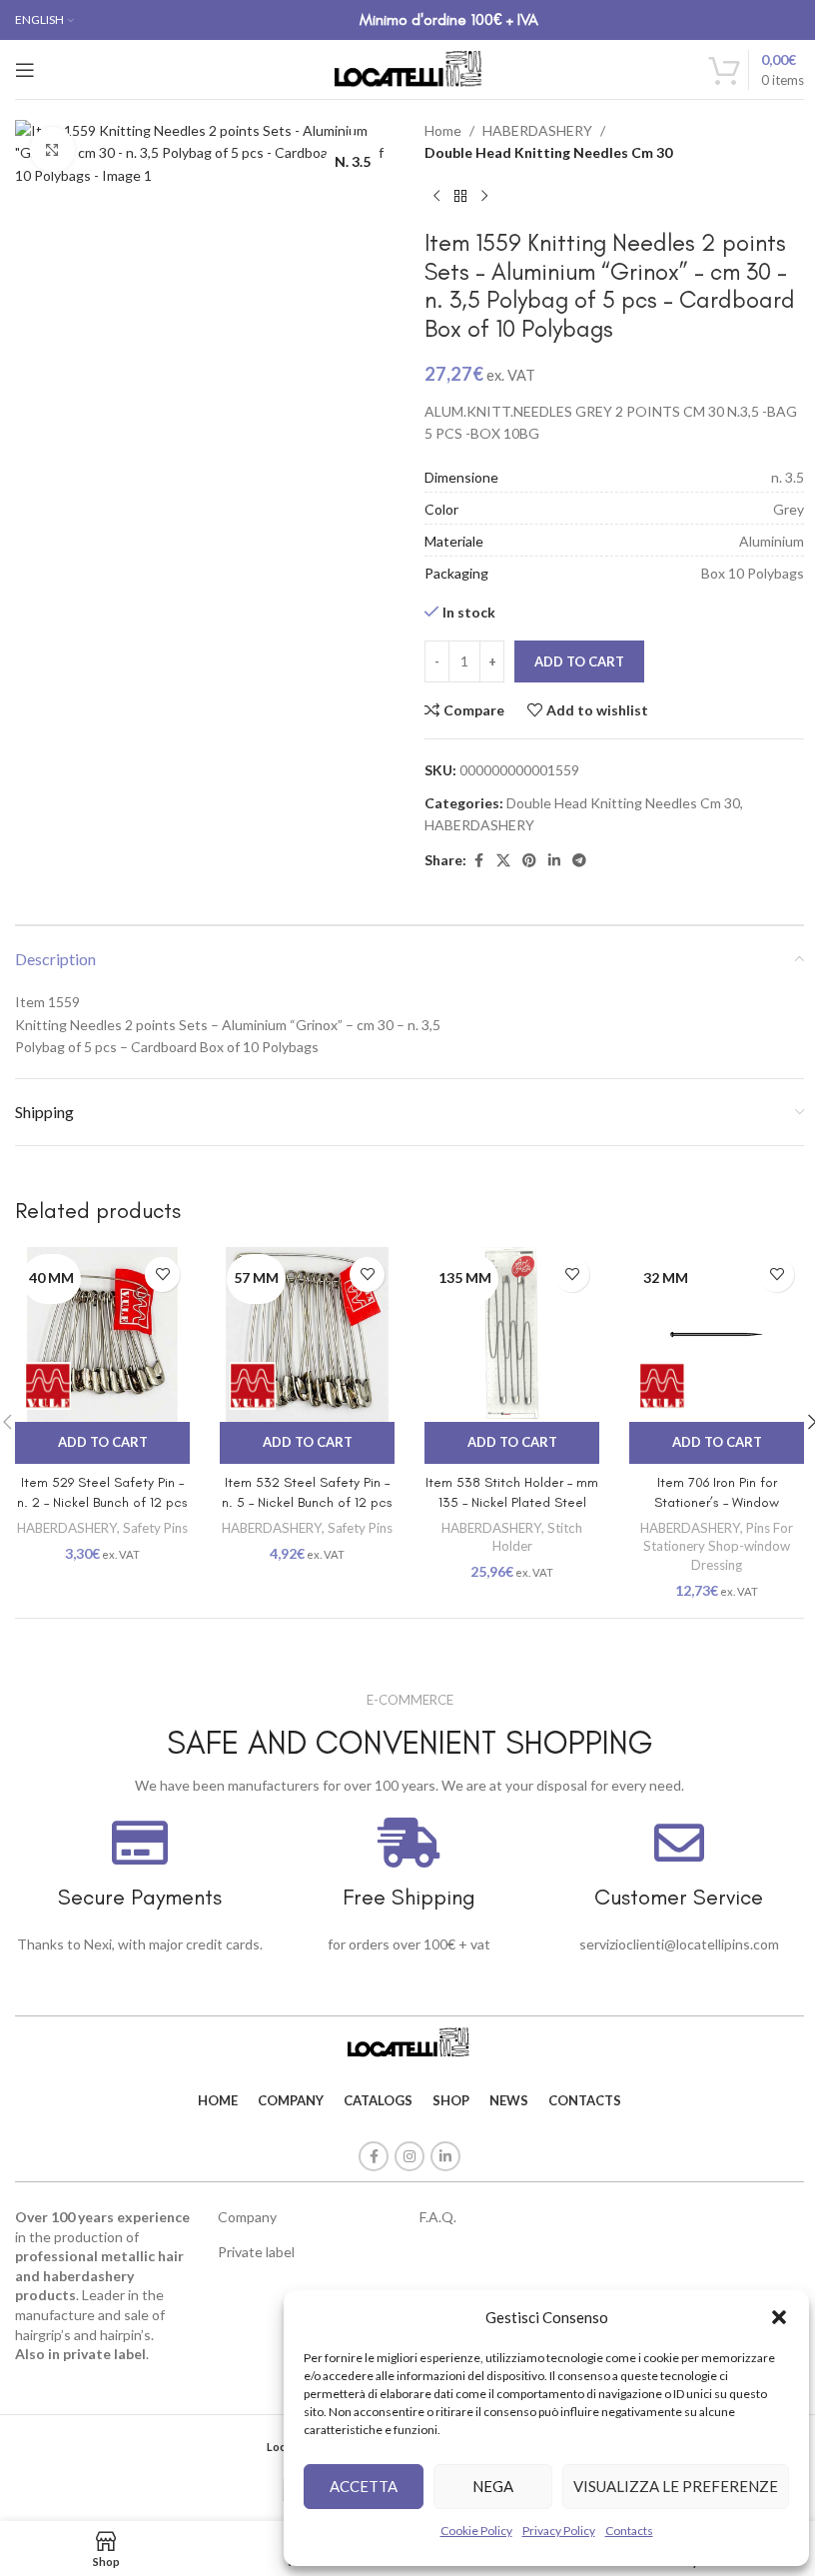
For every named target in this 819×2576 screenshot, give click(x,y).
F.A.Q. (438, 2217)
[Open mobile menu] (25, 70)
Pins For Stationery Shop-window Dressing (718, 1546)
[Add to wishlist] (162, 1275)
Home (443, 130)
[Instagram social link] (409, 2156)
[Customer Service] (679, 1843)
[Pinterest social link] (529, 861)
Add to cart (579, 661)
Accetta (364, 2486)
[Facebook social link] (478, 861)
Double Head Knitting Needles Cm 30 (548, 152)
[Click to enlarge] (52, 149)
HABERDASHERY (537, 130)
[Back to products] (460, 197)
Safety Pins (155, 1528)
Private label (256, 2252)
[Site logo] (409, 67)
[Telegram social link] (579, 861)
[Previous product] (436, 197)
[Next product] (484, 197)
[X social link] (503, 861)
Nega (493, 2486)
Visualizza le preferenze (676, 2486)
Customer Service (679, 1897)
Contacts (629, 2531)
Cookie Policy (476, 2531)
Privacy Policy (559, 2531)
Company (247, 2217)
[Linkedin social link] (554, 861)
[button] (779, 2317)
